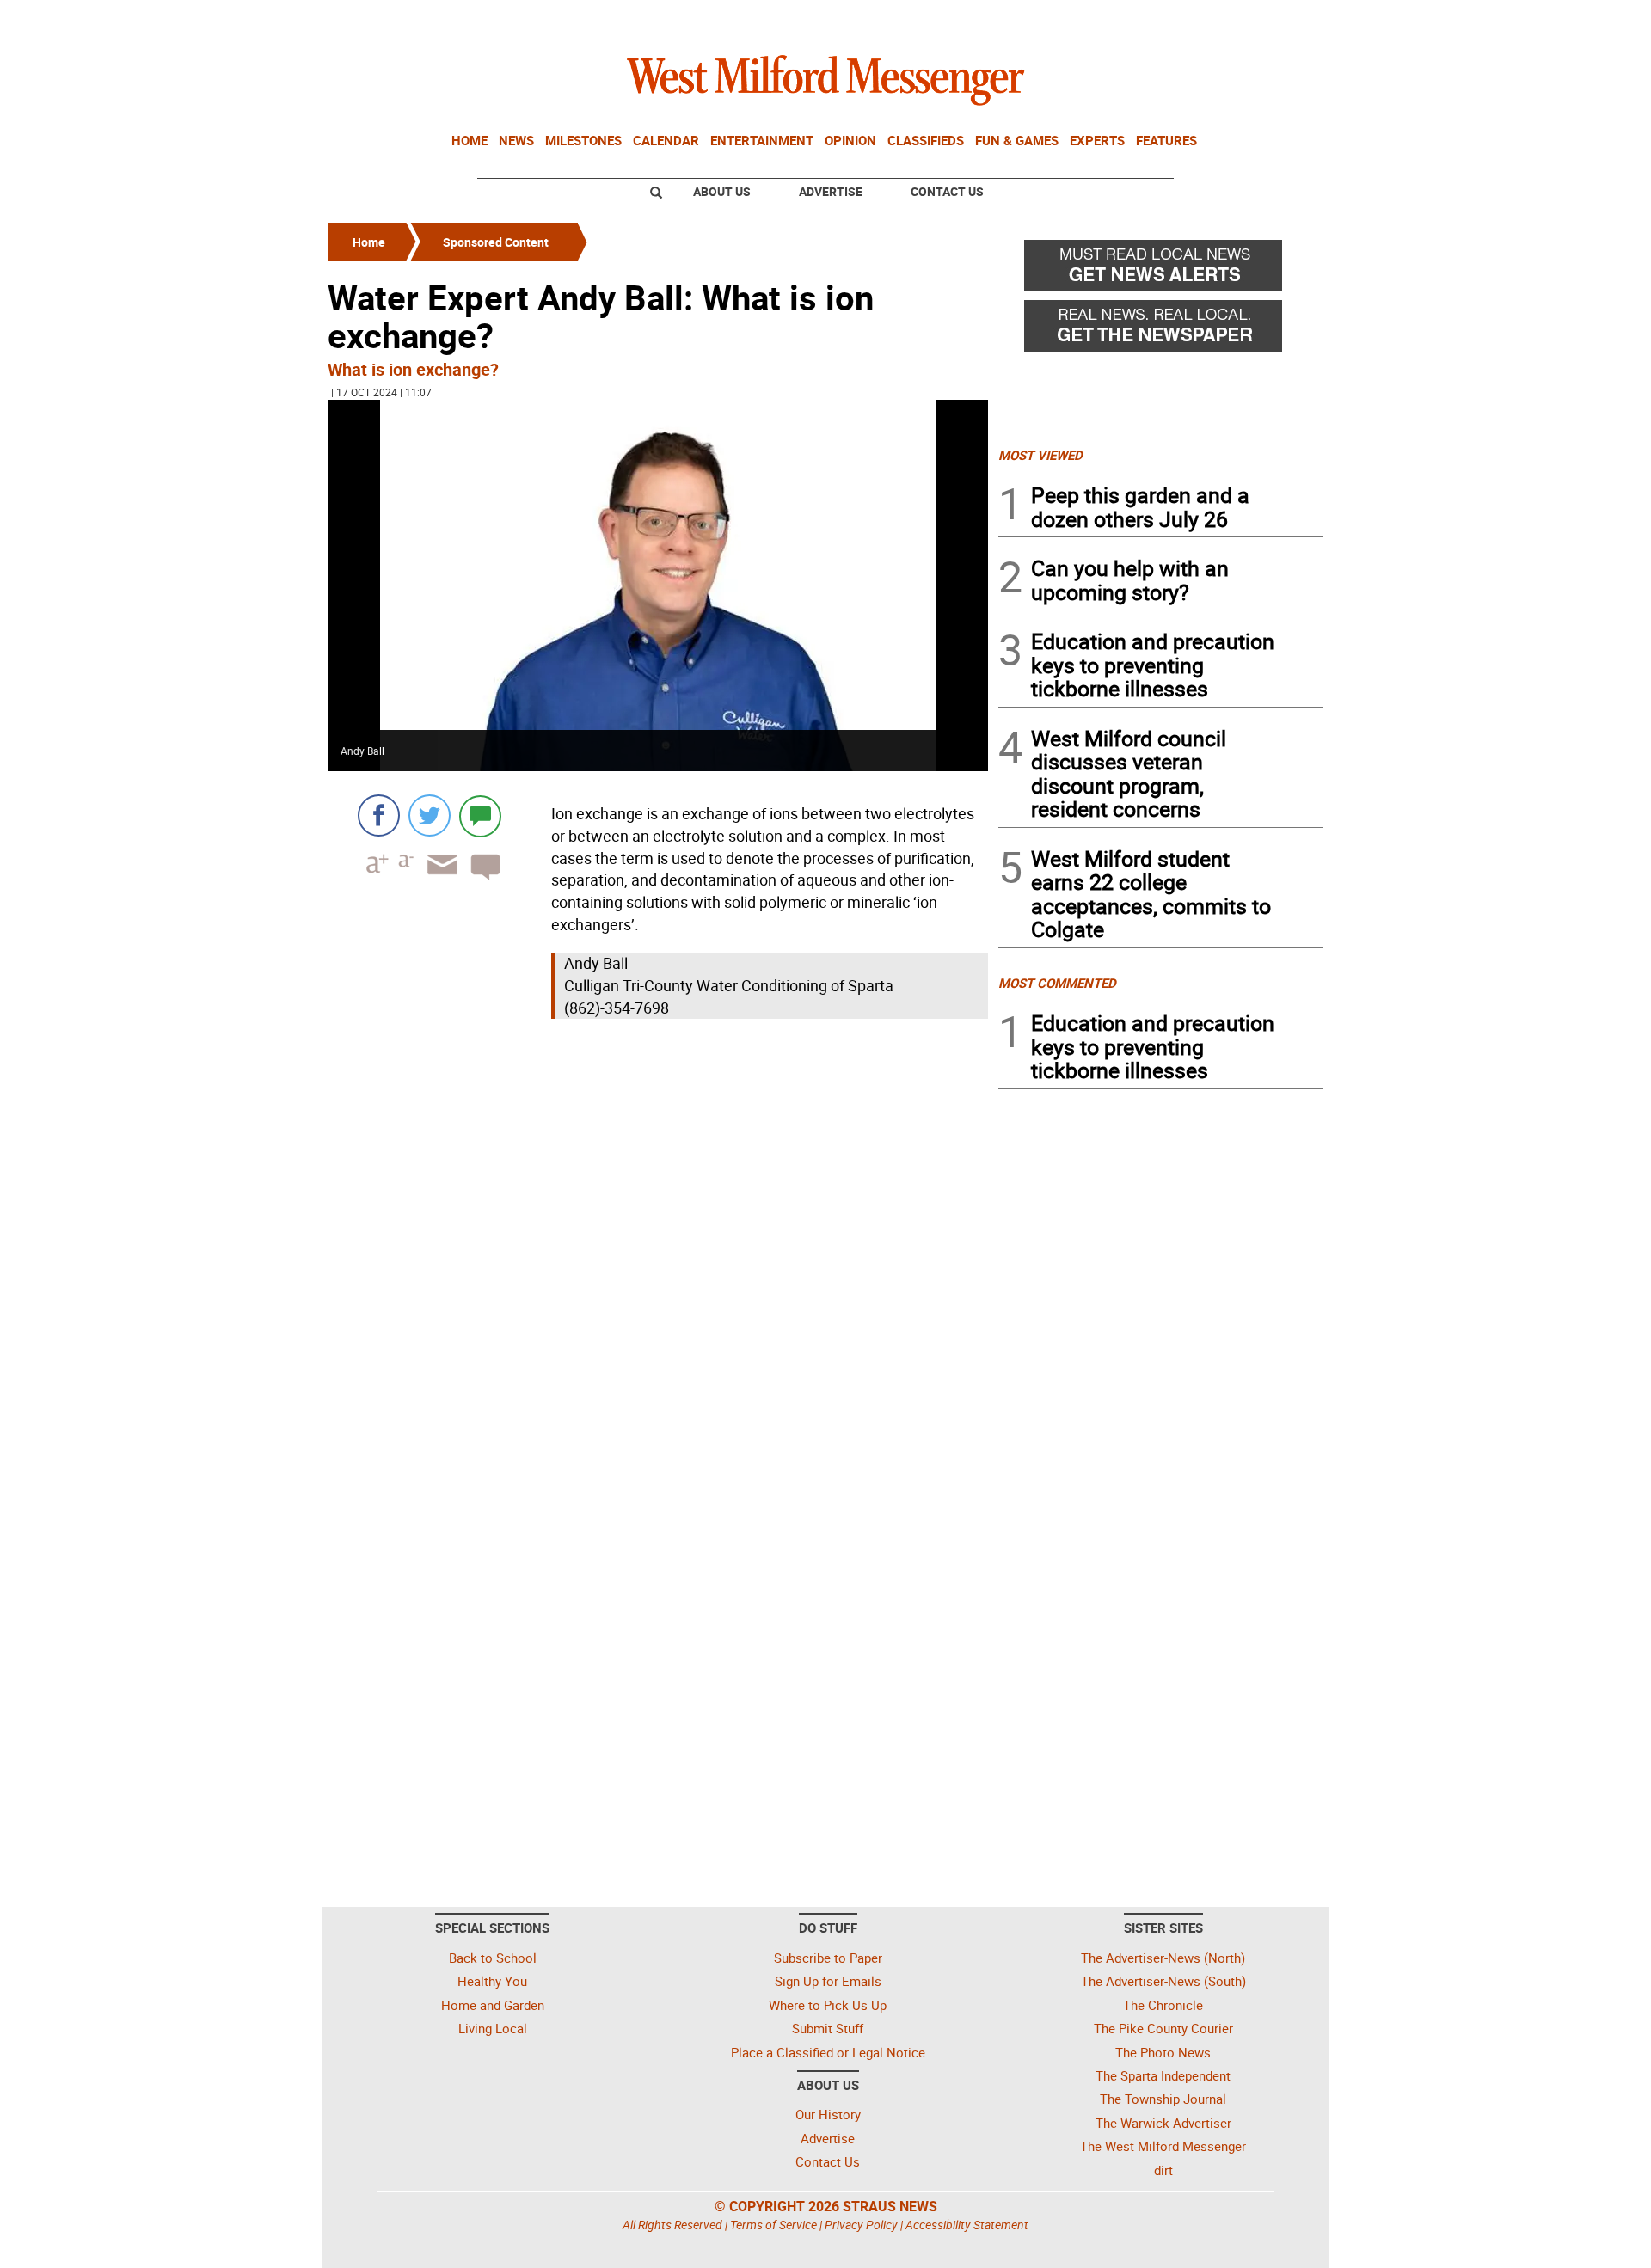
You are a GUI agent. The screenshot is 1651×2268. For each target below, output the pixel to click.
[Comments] (480, 815)
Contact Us (947, 191)
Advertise (831, 191)
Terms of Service (773, 2225)
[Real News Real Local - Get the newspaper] (1161, 330)
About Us (722, 191)
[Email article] (437, 880)
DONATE (1282, 20)
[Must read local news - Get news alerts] (1161, 270)
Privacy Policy (861, 2225)
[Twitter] (430, 815)
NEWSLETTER (1185, 20)
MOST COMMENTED (1057, 983)
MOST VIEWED (1040, 455)
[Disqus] (658, 1242)
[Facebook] (379, 815)
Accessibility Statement (967, 2225)
